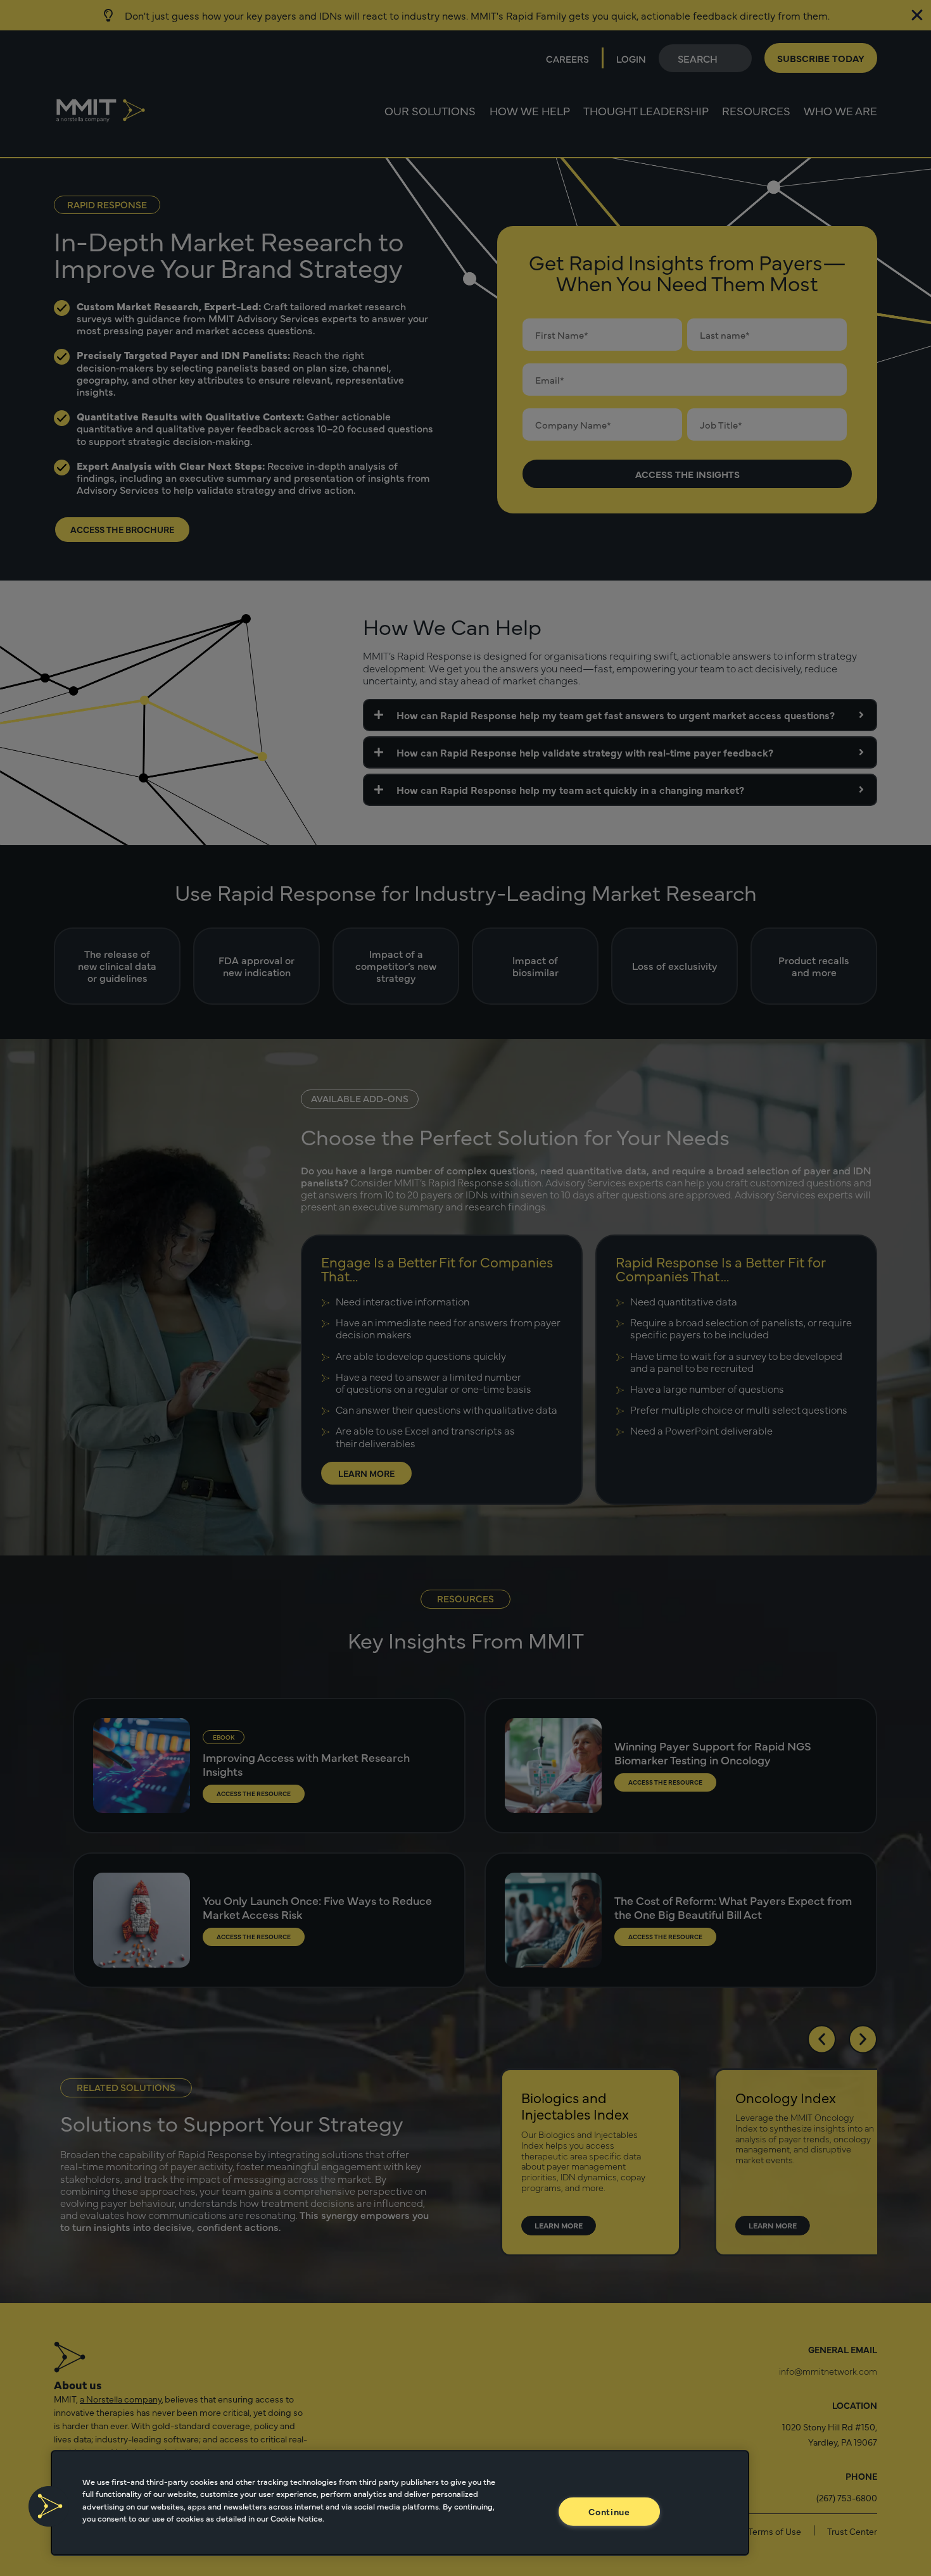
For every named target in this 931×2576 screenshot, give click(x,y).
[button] (49, 2506)
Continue (609, 2511)
